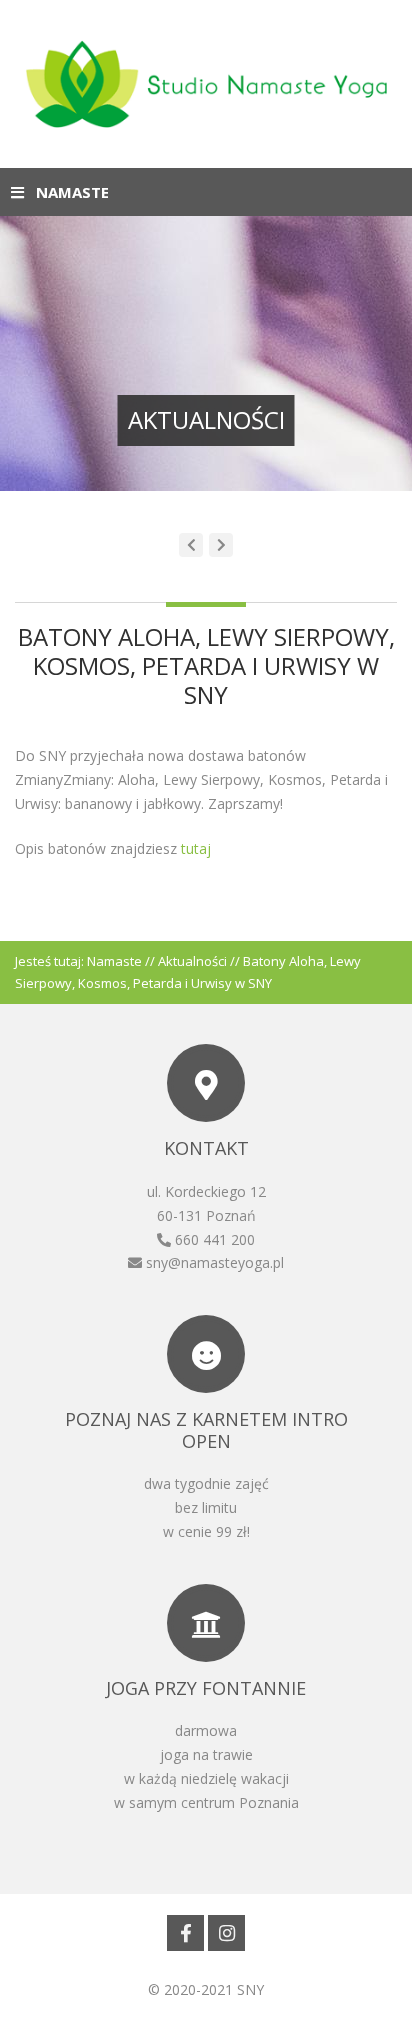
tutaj (194, 848)
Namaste (114, 961)
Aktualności (192, 961)
